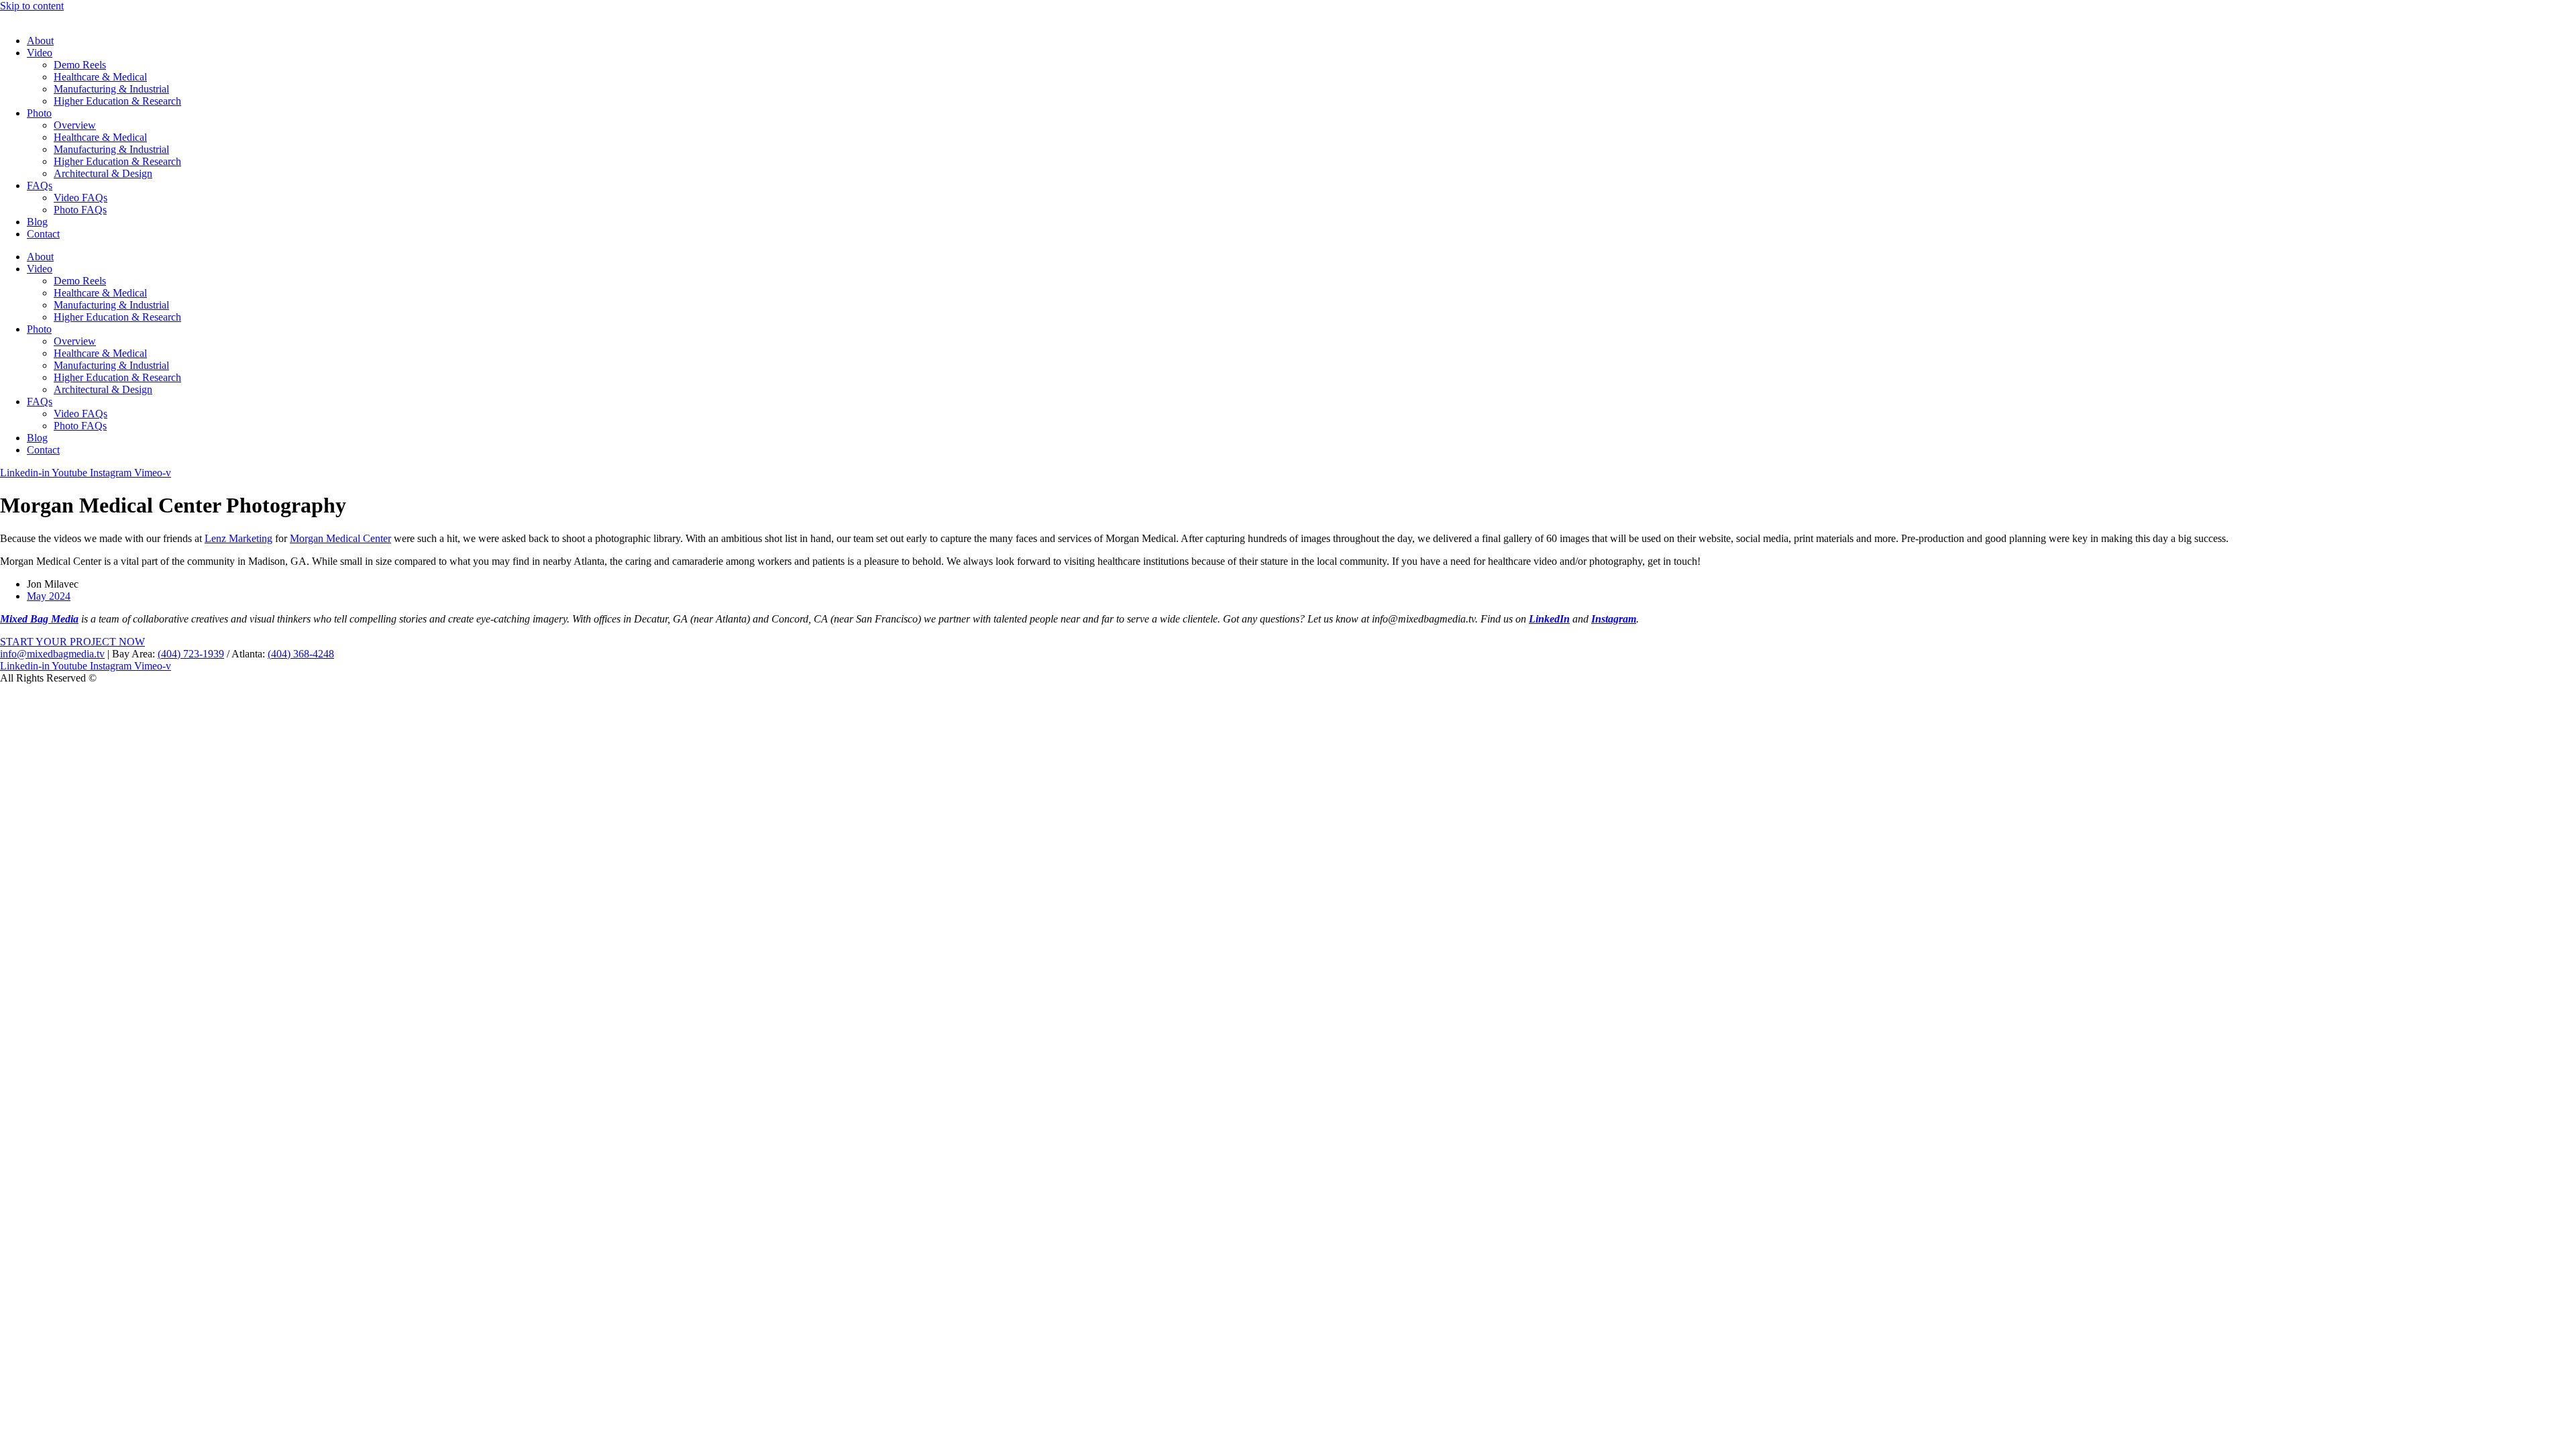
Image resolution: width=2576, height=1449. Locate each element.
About (40, 41)
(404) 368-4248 (301, 654)
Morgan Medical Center (340, 538)
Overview (75, 125)
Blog (37, 222)
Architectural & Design (103, 173)
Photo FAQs (80, 210)
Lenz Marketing (238, 538)
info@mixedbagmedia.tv (52, 654)
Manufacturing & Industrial (111, 89)
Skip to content (32, 6)
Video (40, 53)
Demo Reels (80, 65)
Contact (43, 234)
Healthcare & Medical (100, 77)
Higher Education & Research (117, 101)
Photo (39, 113)
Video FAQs (80, 198)
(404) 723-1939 (191, 654)
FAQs (40, 185)
